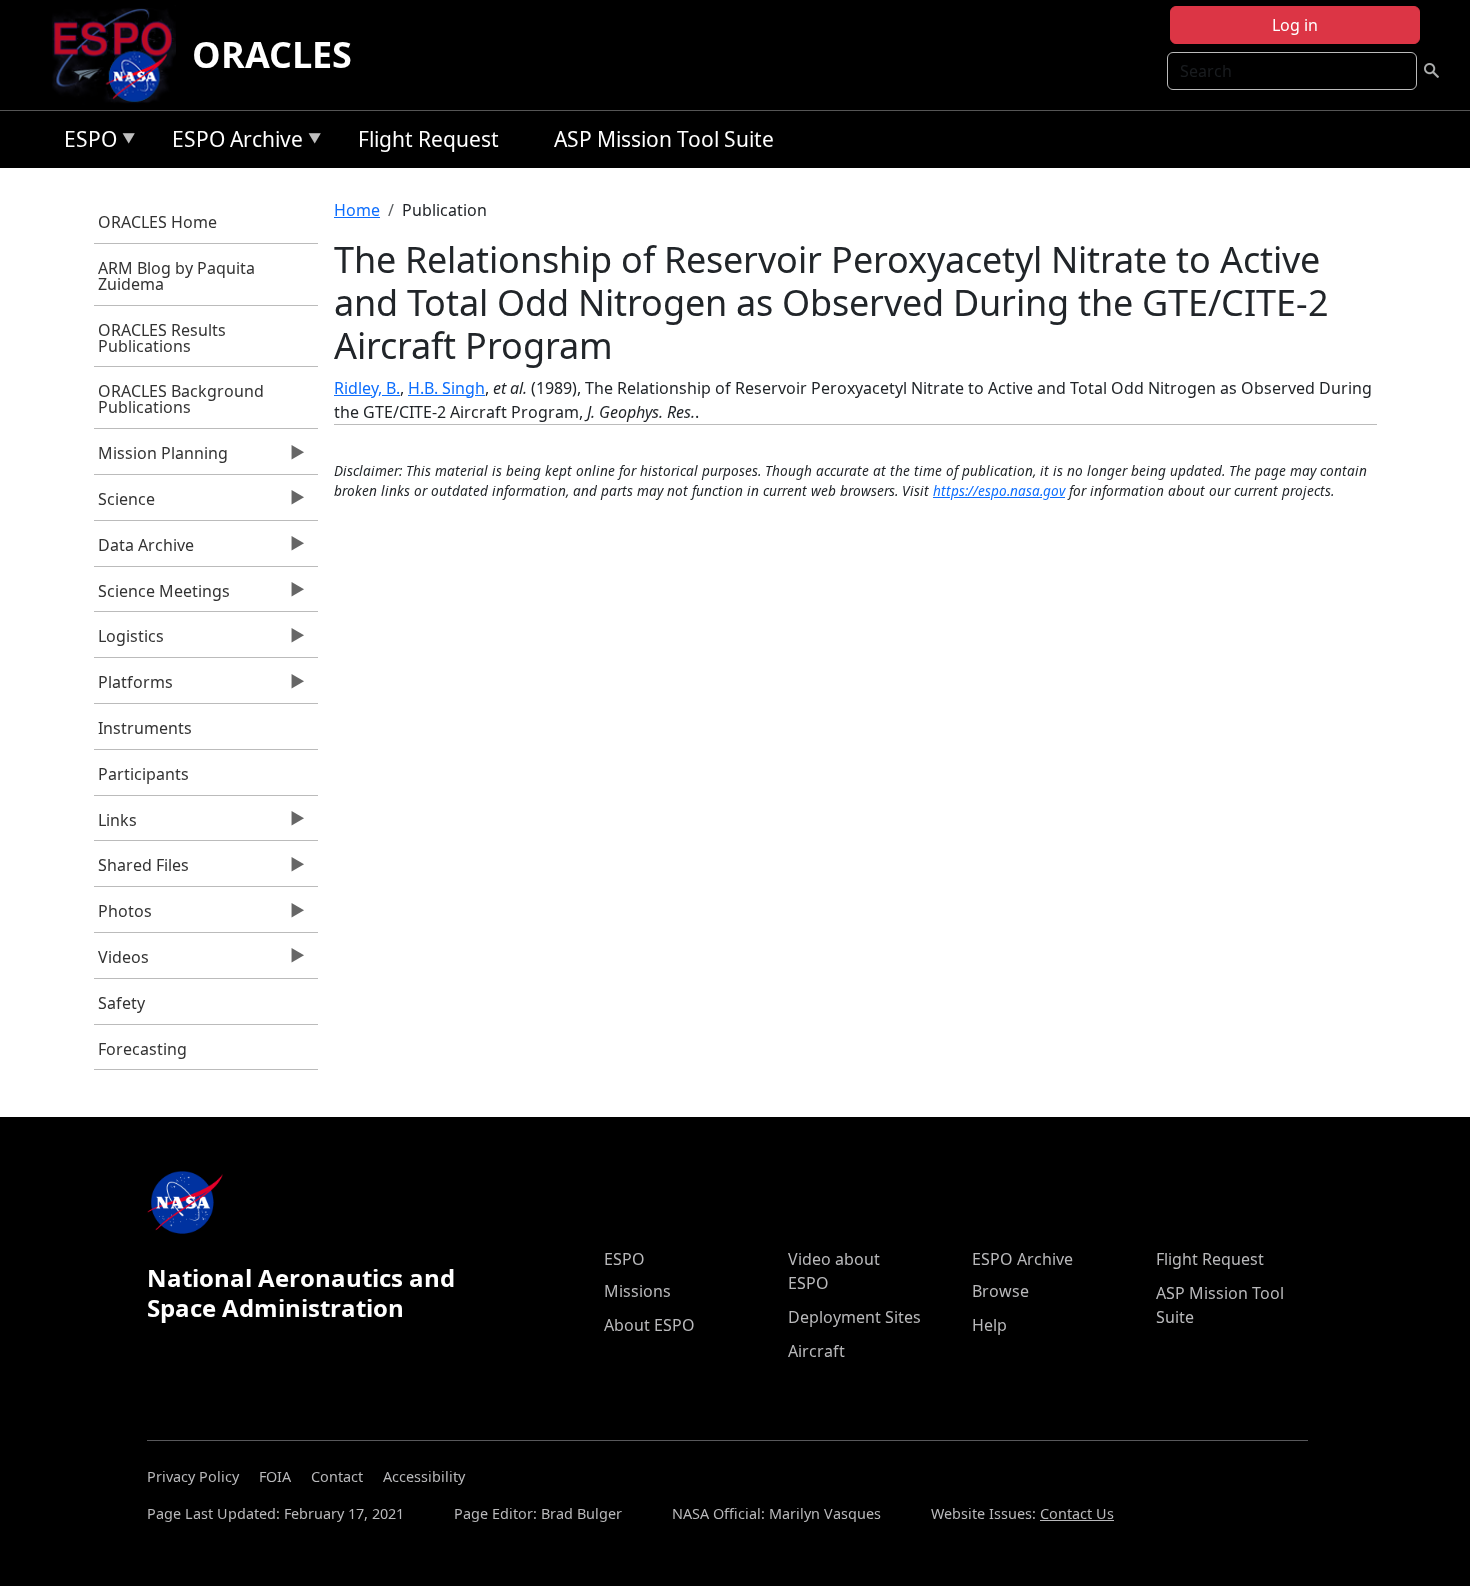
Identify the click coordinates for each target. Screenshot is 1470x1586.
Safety (121, 1003)
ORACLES (272, 54)
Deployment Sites (854, 1317)
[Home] (120, 55)
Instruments (145, 728)
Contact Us (1077, 1513)
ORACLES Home (157, 222)
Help (989, 1325)
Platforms (134, 687)
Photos (123, 916)
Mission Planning (161, 458)
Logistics (129, 641)
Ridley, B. (367, 388)
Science (125, 504)
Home (357, 210)
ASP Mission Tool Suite (664, 139)
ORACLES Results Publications (162, 338)
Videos (122, 962)
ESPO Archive (232, 142)
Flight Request (428, 139)
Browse (1000, 1291)
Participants (143, 774)
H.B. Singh (446, 388)
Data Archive (144, 550)
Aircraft (816, 1351)
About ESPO (649, 1325)
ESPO (85, 142)
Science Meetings (162, 596)
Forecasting (142, 1049)
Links (116, 825)
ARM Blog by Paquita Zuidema (176, 276)
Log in (1295, 25)
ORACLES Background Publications (181, 399)
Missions (637, 1291)
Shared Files (142, 870)
